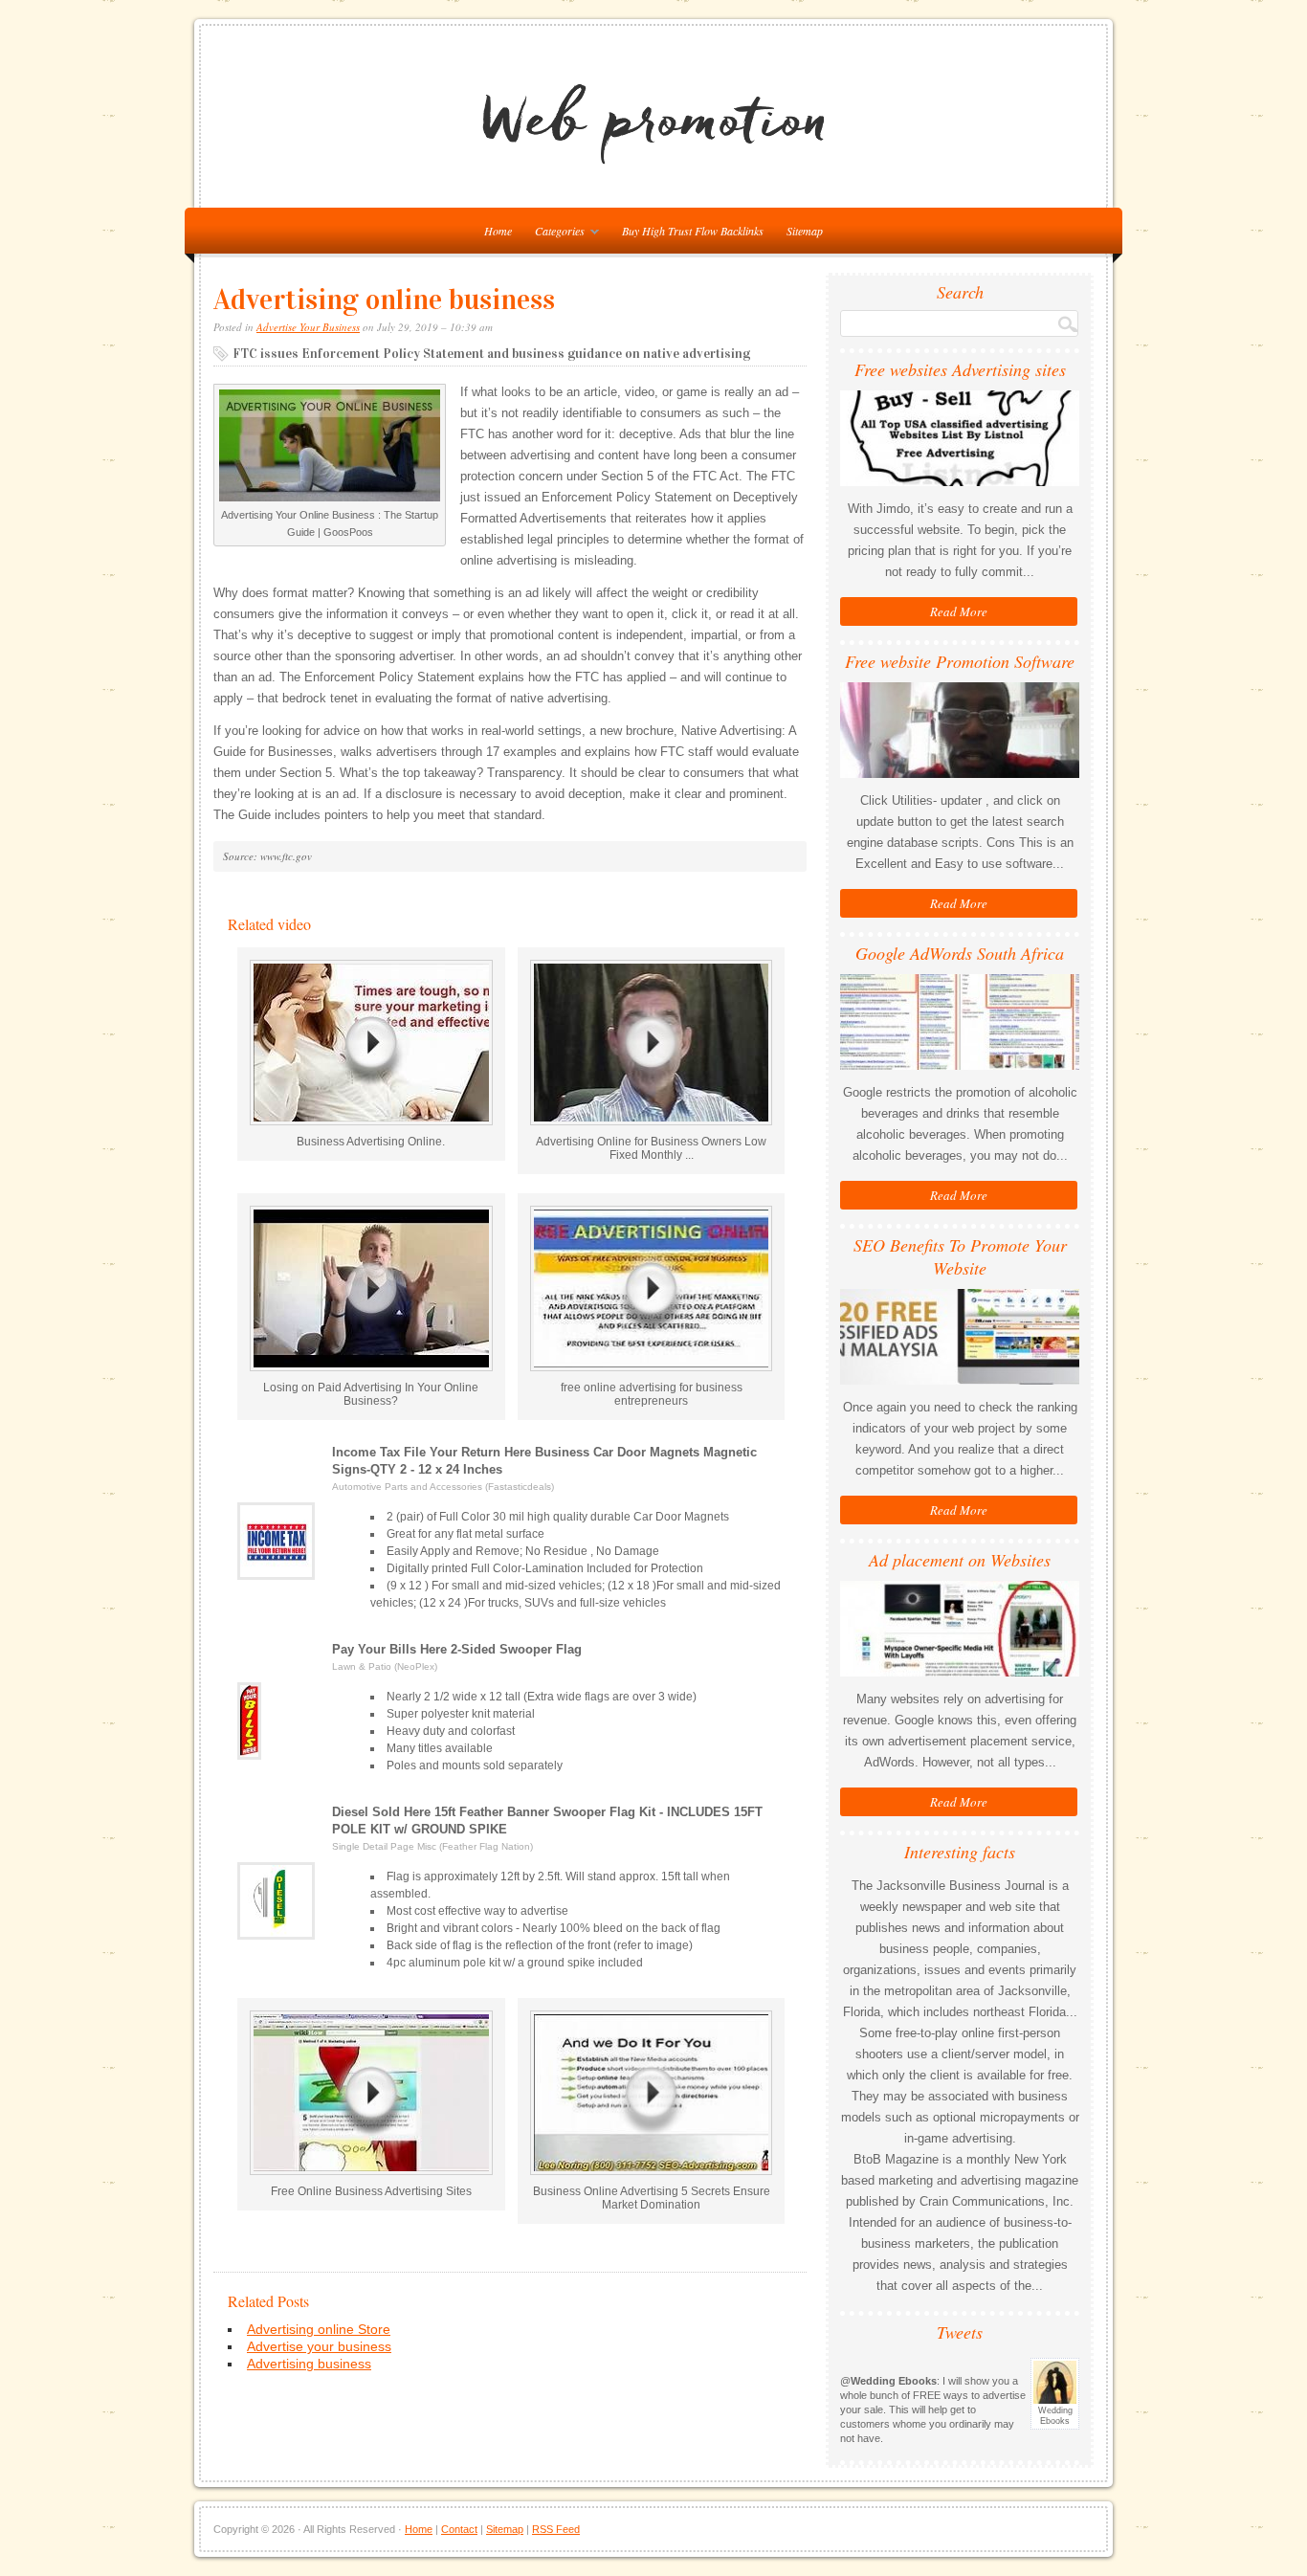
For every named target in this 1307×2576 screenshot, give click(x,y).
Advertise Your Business (308, 327)
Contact (459, 2529)
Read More (959, 611)
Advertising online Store (319, 2329)
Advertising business (309, 2364)
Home (419, 2529)
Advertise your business (319, 2346)
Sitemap (805, 231)
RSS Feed (556, 2529)
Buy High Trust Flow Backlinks (693, 231)
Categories (555, 234)
